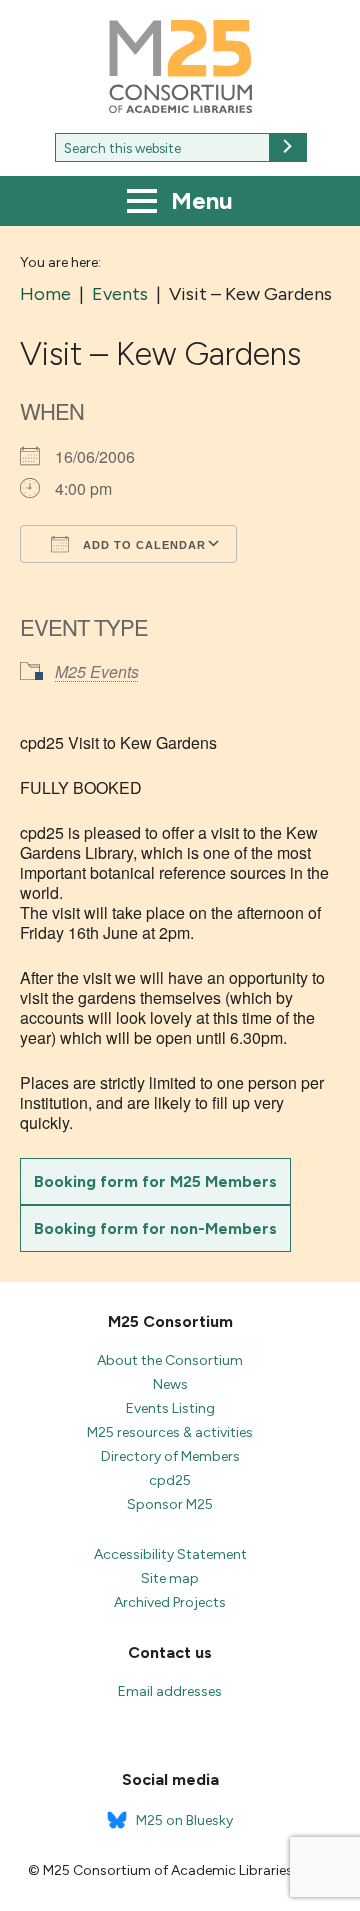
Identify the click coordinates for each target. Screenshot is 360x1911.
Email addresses (170, 1691)
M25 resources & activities (170, 1432)
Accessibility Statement (170, 1554)
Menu (199, 200)
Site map (170, 1578)
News (170, 1384)
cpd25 (170, 1480)
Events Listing (170, 1408)
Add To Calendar (142, 545)
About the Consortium (170, 1360)
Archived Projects (170, 1602)
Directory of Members (170, 1456)
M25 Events (97, 671)
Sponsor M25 (170, 1504)
